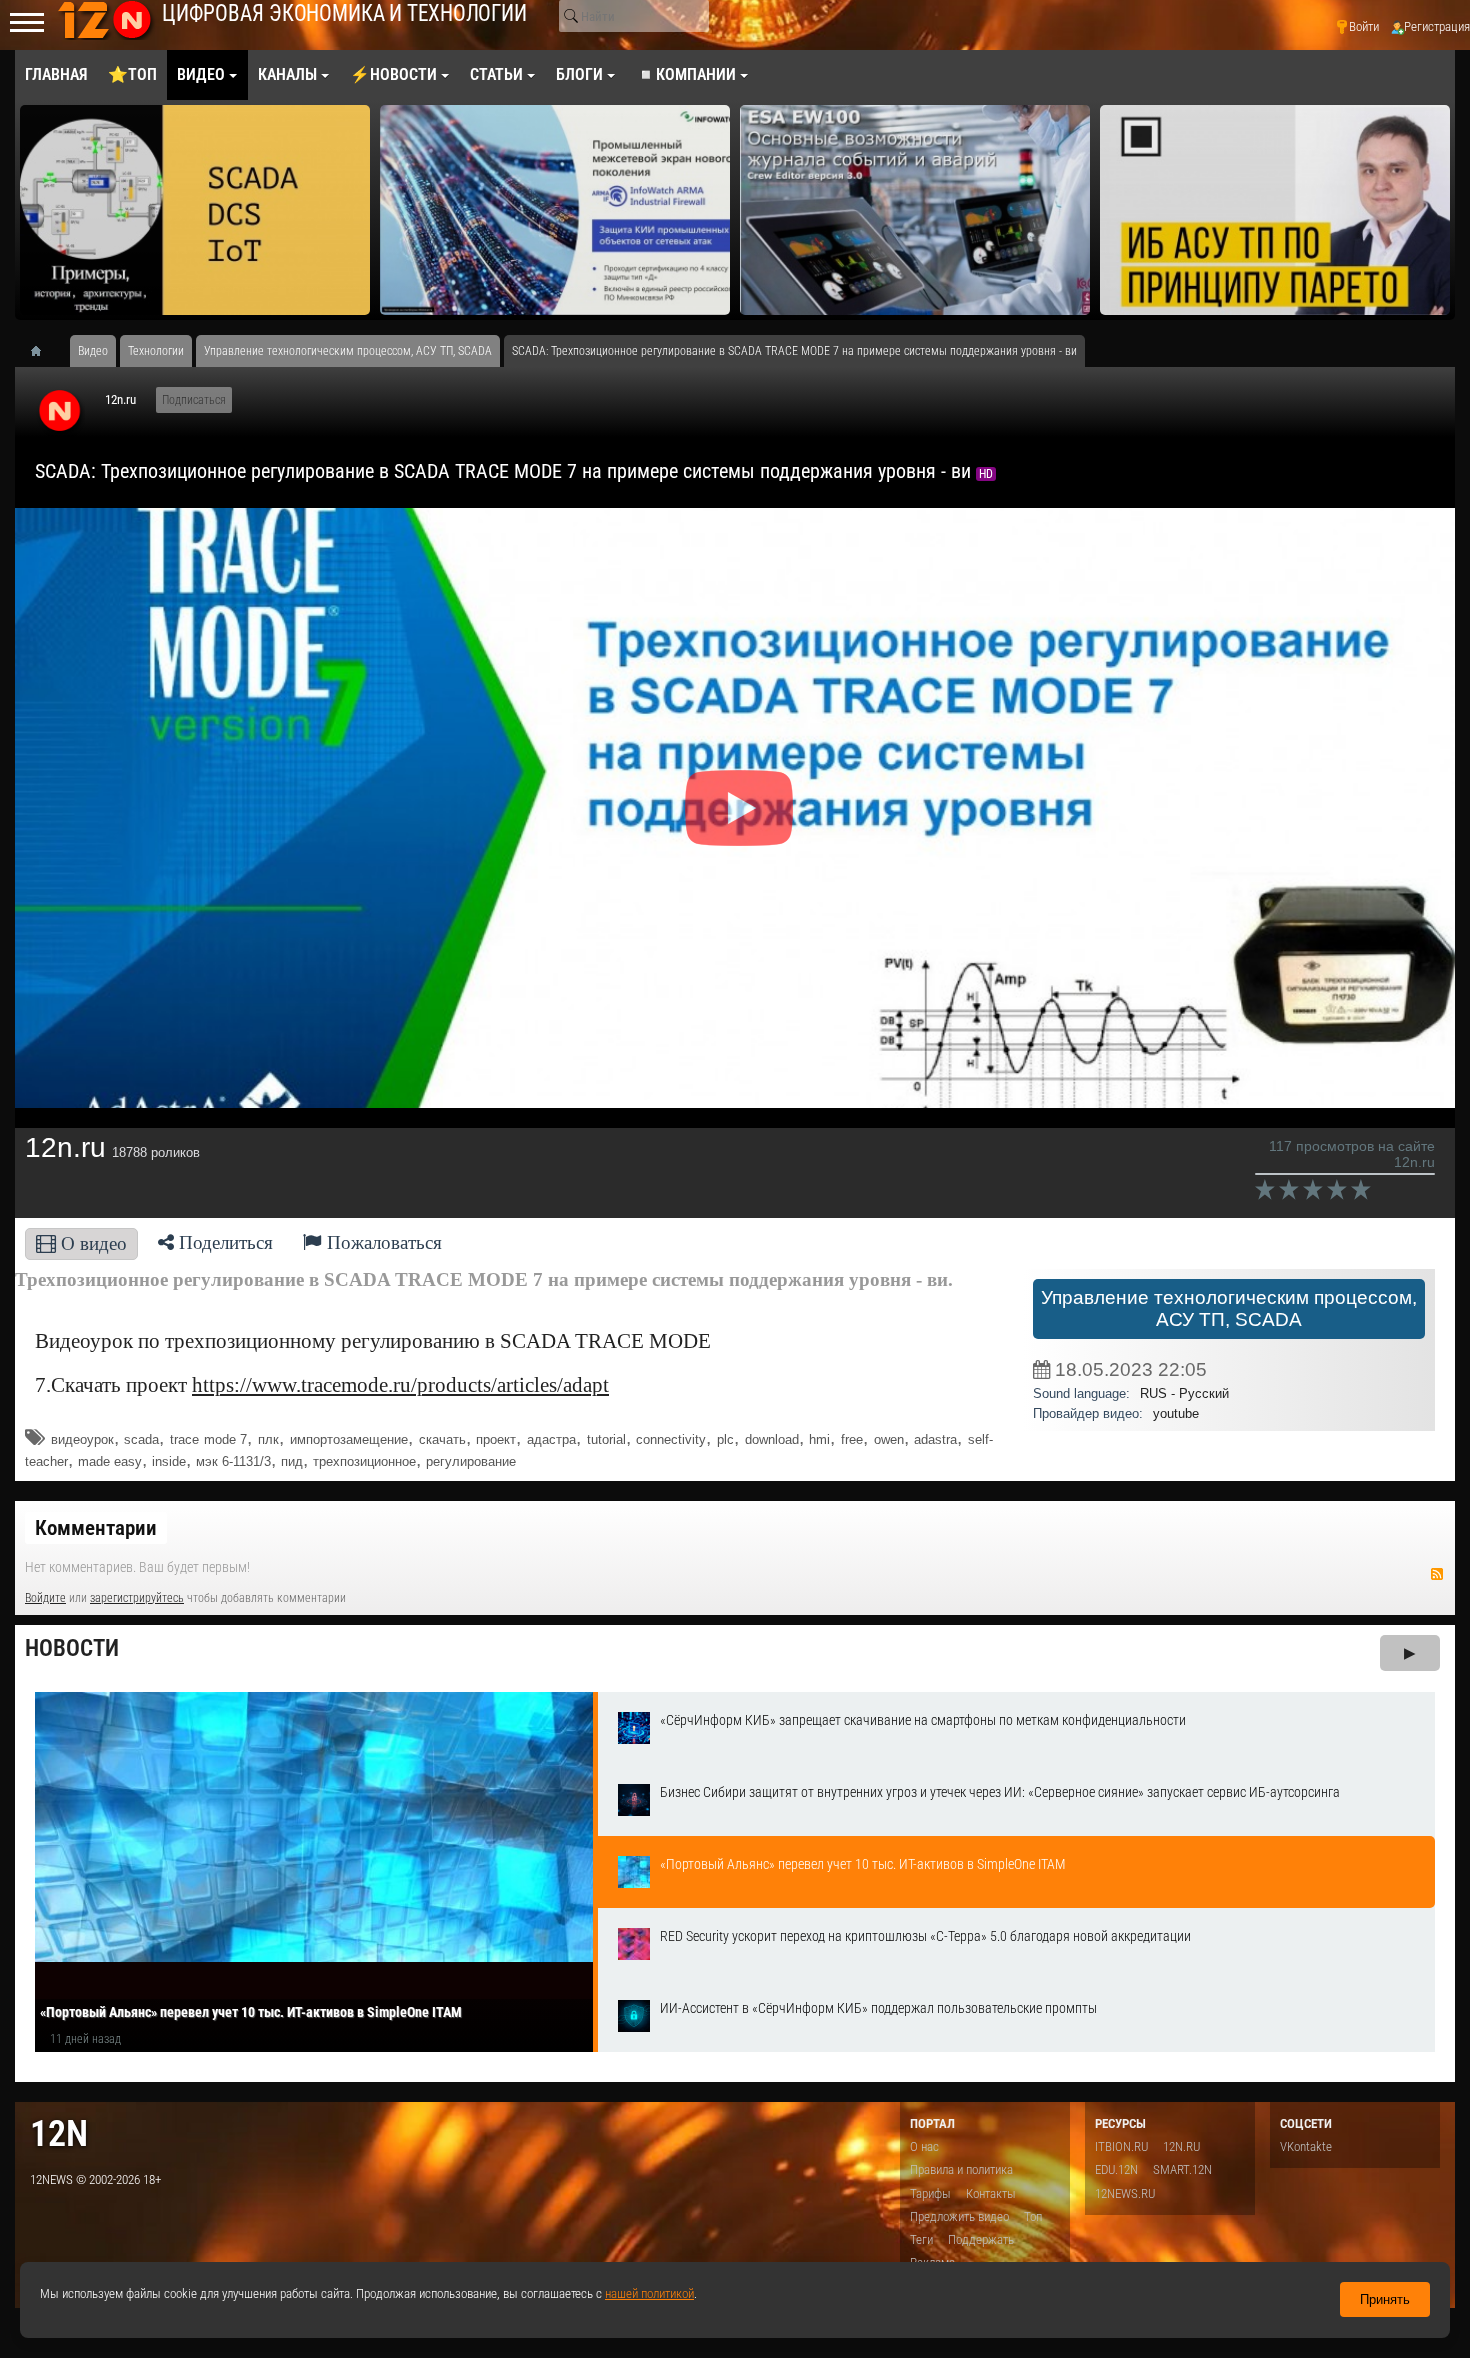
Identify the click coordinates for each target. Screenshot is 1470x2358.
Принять (1385, 2299)
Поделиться (223, 1242)
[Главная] (43, 351)
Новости (72, 1648)
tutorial (606, 1439)
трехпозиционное (364, 1461)
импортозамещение (349, 1439)
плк (268, 1439)
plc (725, 1439)
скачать (442, 1439)
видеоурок (82, 1439)
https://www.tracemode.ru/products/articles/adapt (400, 1385)
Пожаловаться (382, 1242)
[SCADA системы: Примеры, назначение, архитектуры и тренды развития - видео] (195, 210)
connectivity (671, 1439)
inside (169, 1461)
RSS (1437, 1574)
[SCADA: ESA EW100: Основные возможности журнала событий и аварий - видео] (915, 210)
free (852, 1439)
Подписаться (194, 400)
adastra (935, 1439)
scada (141, 1439)
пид (292, 1461)
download (772, 1439)
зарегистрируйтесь (137, 1598)
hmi (819, 1439)
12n (59, 2133)
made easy (110, 1461)
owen (889, 1439)
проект (496, 1439)
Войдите (45, 1598)
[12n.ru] (60, 412)
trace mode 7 (208, 1439)
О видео (91, 1243)
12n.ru (120, 399)
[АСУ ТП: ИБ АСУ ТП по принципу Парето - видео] (1275, 210)
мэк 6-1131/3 (233, 1461)
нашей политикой (649, 2293)
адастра (551, 1439)
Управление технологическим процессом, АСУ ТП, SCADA (1229, 1308)
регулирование (471, 1461)
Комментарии (96, 1528)
